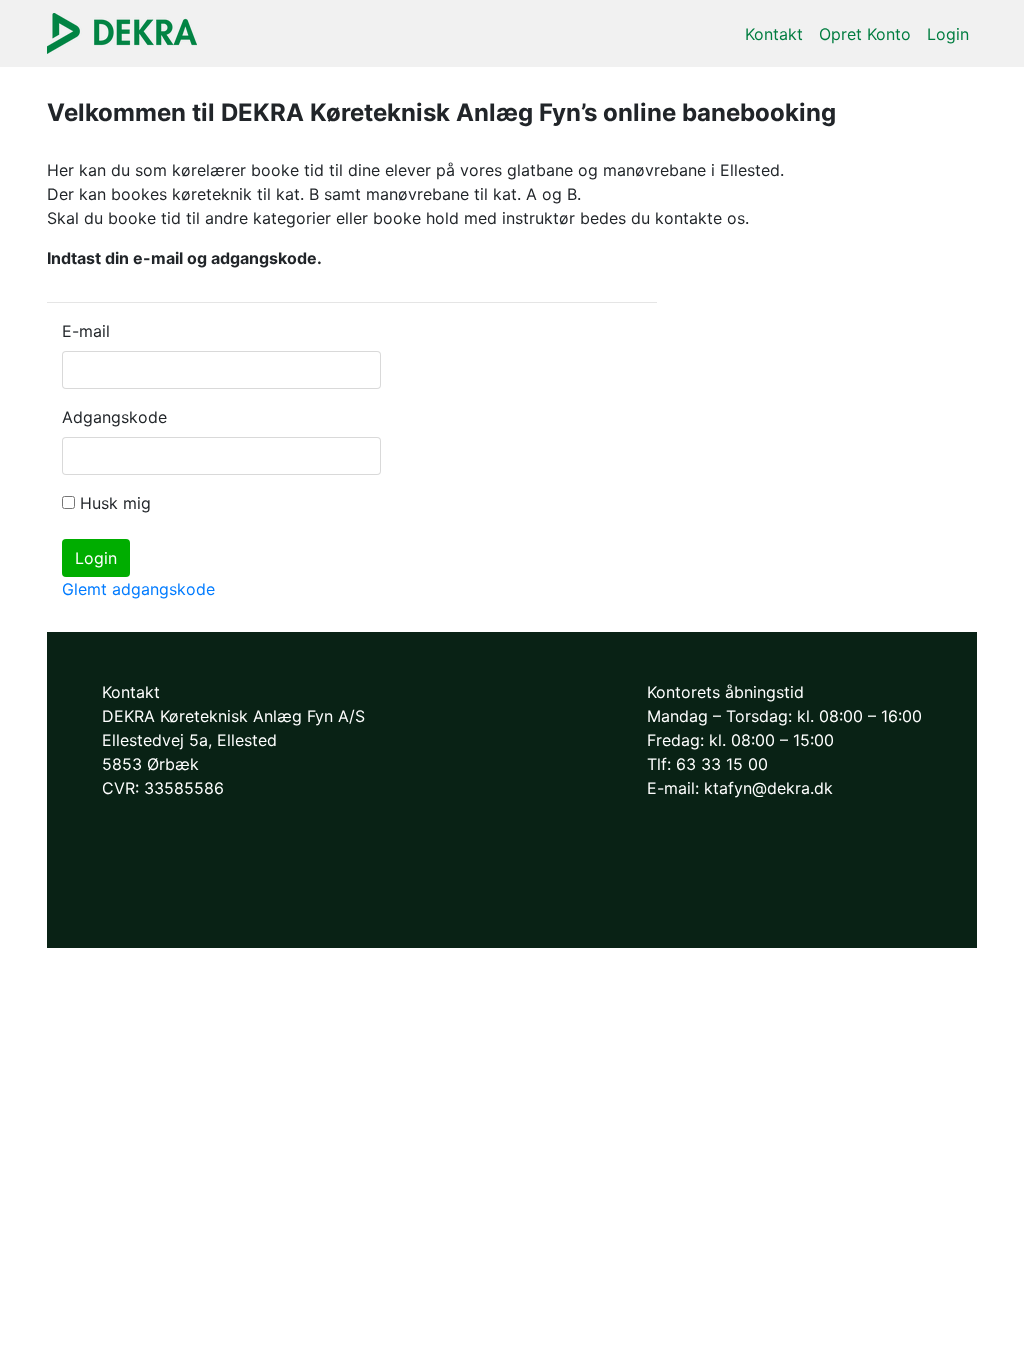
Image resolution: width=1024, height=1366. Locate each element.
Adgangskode (105, 417)
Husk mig (115, 503)
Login (948, 34)
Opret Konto (865, 34)
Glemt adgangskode (138, 589)
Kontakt (774, 34)
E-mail (86, 331)
